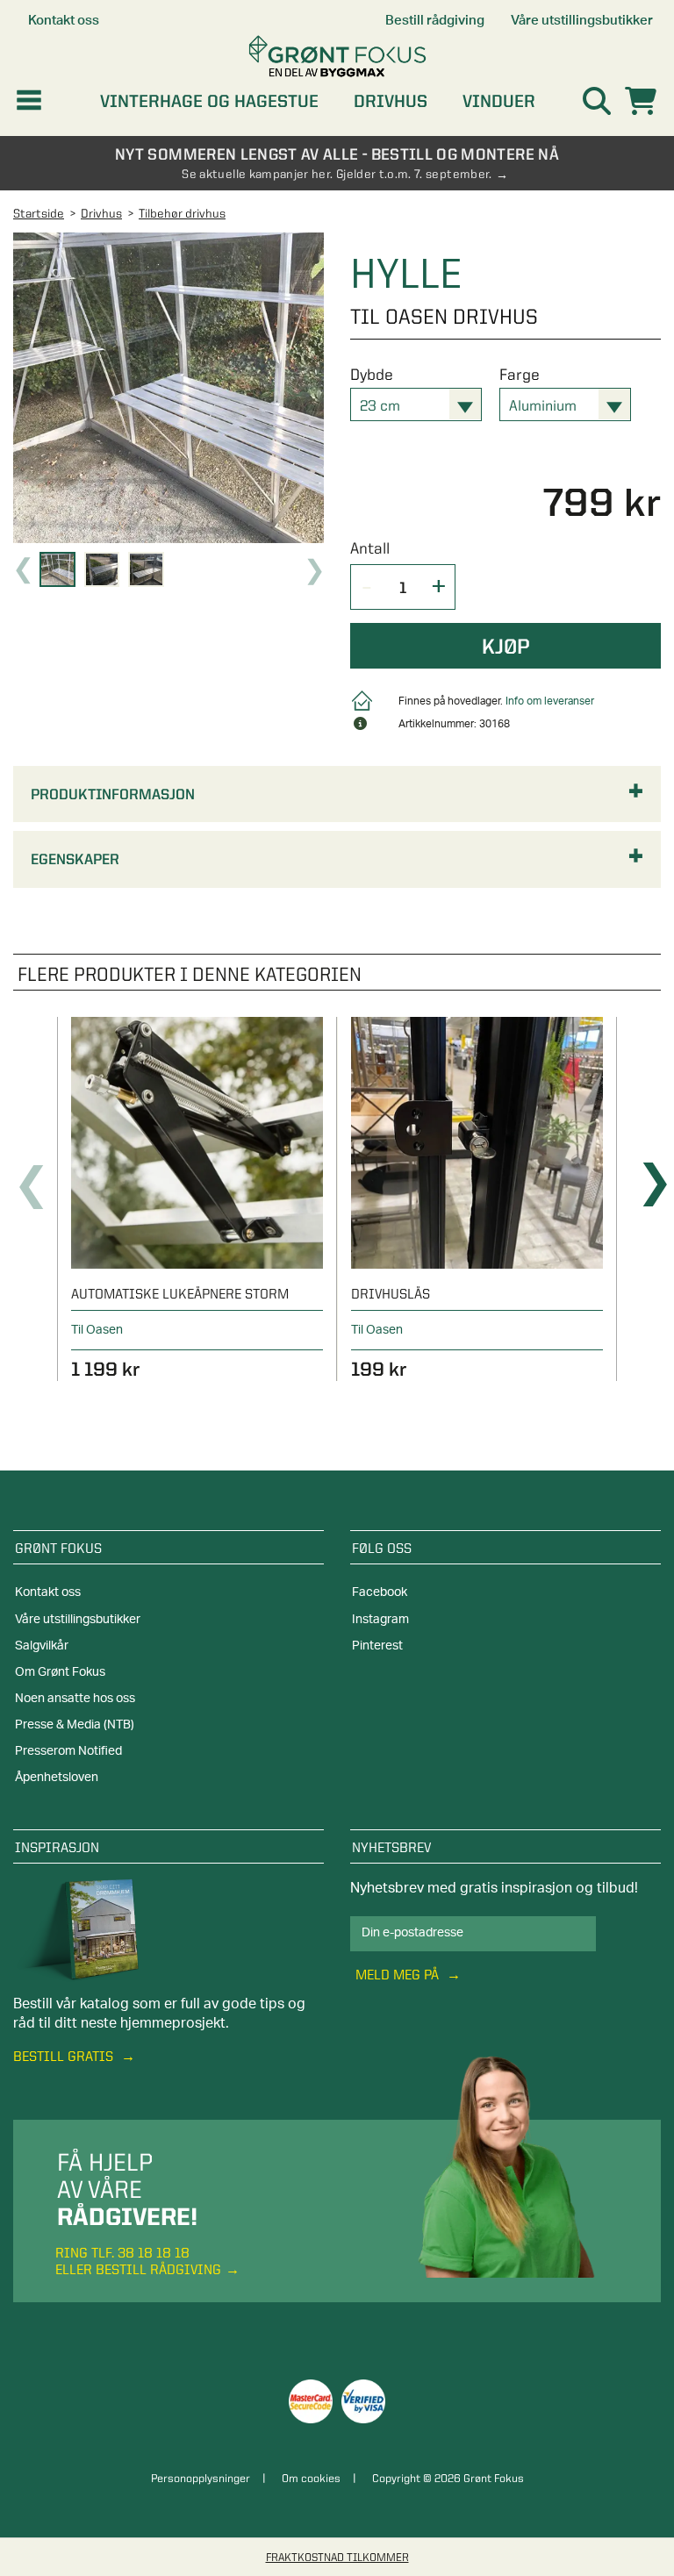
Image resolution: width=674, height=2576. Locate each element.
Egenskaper (75, 859)
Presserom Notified (68, 1751)
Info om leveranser (550, 701)
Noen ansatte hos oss (75, 1699)
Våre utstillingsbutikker (78, 1620)
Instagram (380, 1620)
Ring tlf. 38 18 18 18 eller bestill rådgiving (138, 2261)
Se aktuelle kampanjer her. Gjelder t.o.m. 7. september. (337, 174)
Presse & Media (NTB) (75, 1725)
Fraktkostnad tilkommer (337, 2557)
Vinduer (499, 101)
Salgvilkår (42, 1646)
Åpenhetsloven (57, 1778)
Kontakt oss (48, 1592)
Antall (370, 548)
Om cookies (311, 2478)
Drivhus (391, 101)
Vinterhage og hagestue (209, 101)
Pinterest (377, 1646)
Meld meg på (399, 1975)
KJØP (506, 646)
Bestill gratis (65, 2056)
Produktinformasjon (113, 794)
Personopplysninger (201, 2478)
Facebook (380, 1592)
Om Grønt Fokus (60, 1672)
